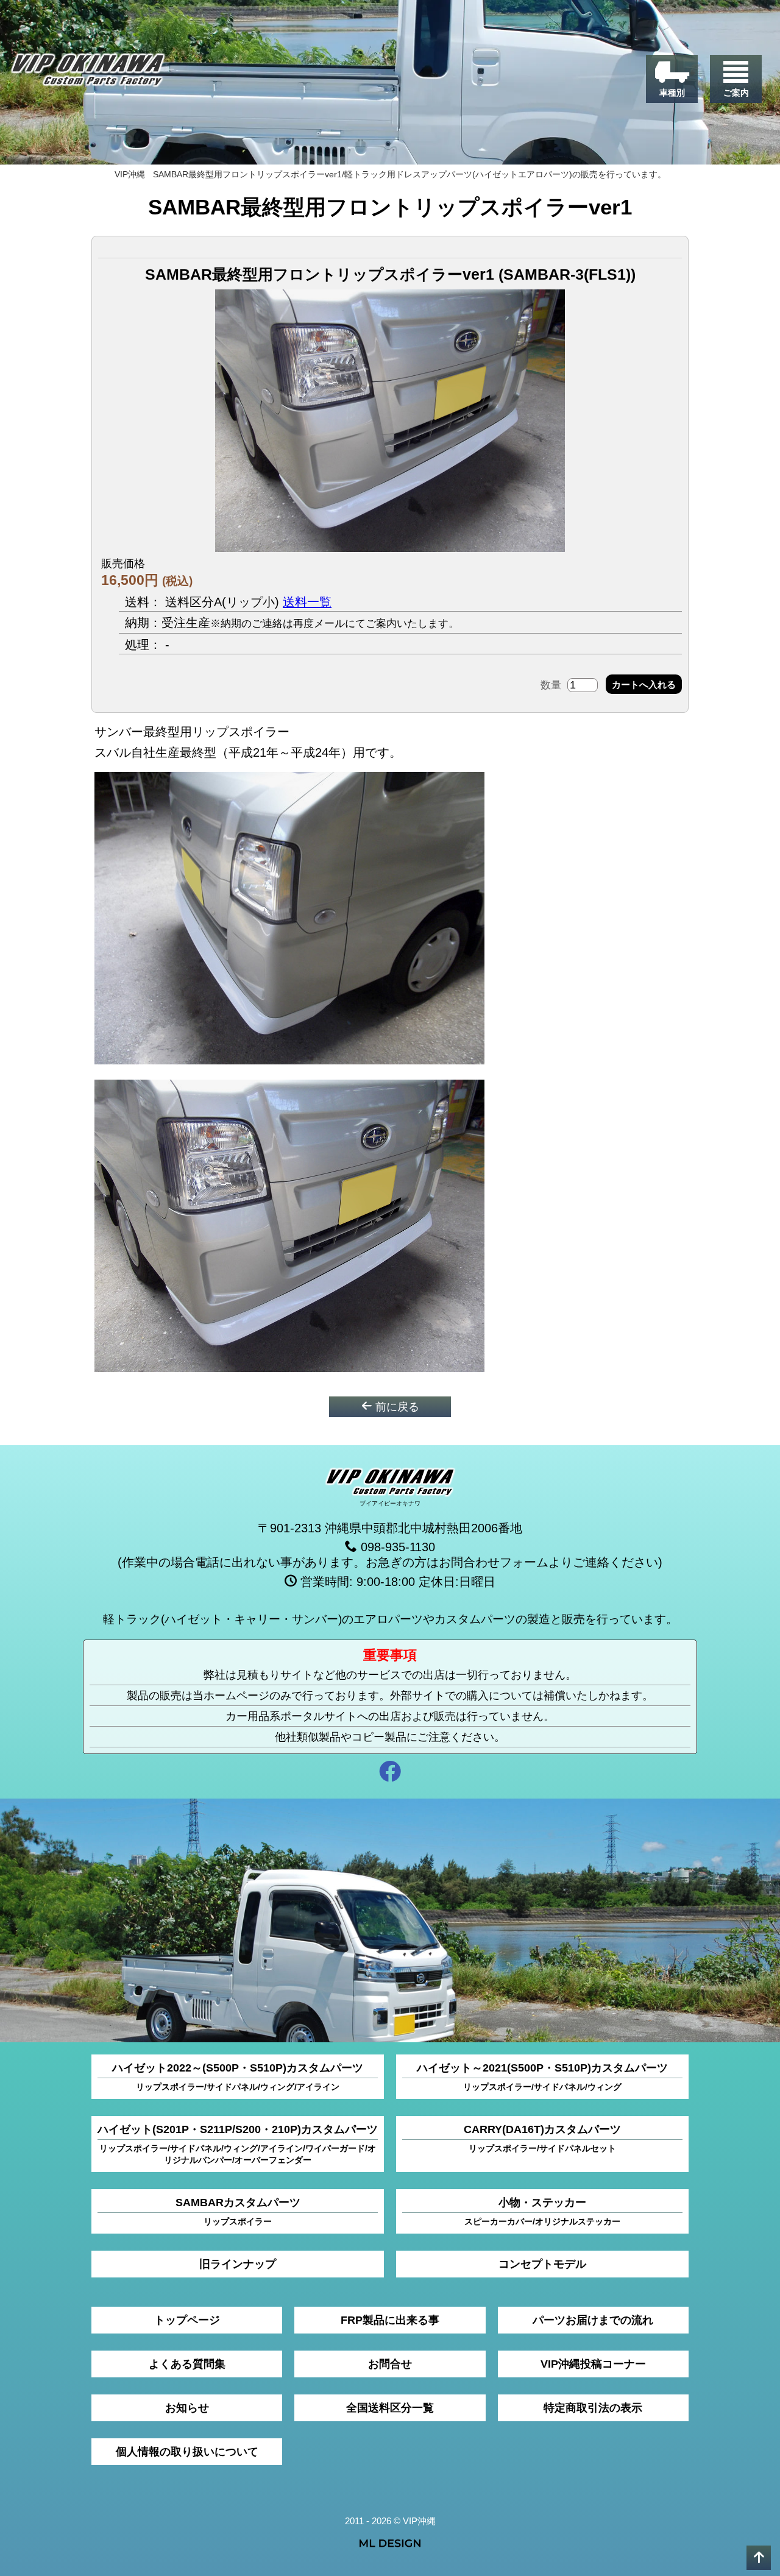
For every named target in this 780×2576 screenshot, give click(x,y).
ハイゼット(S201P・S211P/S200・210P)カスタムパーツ (238, 2144)
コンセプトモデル (542, 2264)
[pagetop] (759, 2558)
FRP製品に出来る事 (390, 2320)
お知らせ (187, 2408)
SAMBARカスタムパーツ (238, 2211)
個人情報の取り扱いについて (187, 2452)
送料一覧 (307, 602)
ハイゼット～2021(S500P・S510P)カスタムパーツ (542, 2077)
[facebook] (390, 1773)
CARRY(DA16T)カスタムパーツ (542, 2138)
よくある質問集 (187, 2364)
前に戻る (396, 1407)
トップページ (187, 2320)
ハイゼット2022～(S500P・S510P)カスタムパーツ (238, 2077)
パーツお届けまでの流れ (593, 2320)
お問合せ (390, 2364)
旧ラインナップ (238, 2264)
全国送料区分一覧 (390, 2408)
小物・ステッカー (542, 2211)
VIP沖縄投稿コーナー (593, 2364)
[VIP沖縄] (88, 73)
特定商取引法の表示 (593, 2408)
